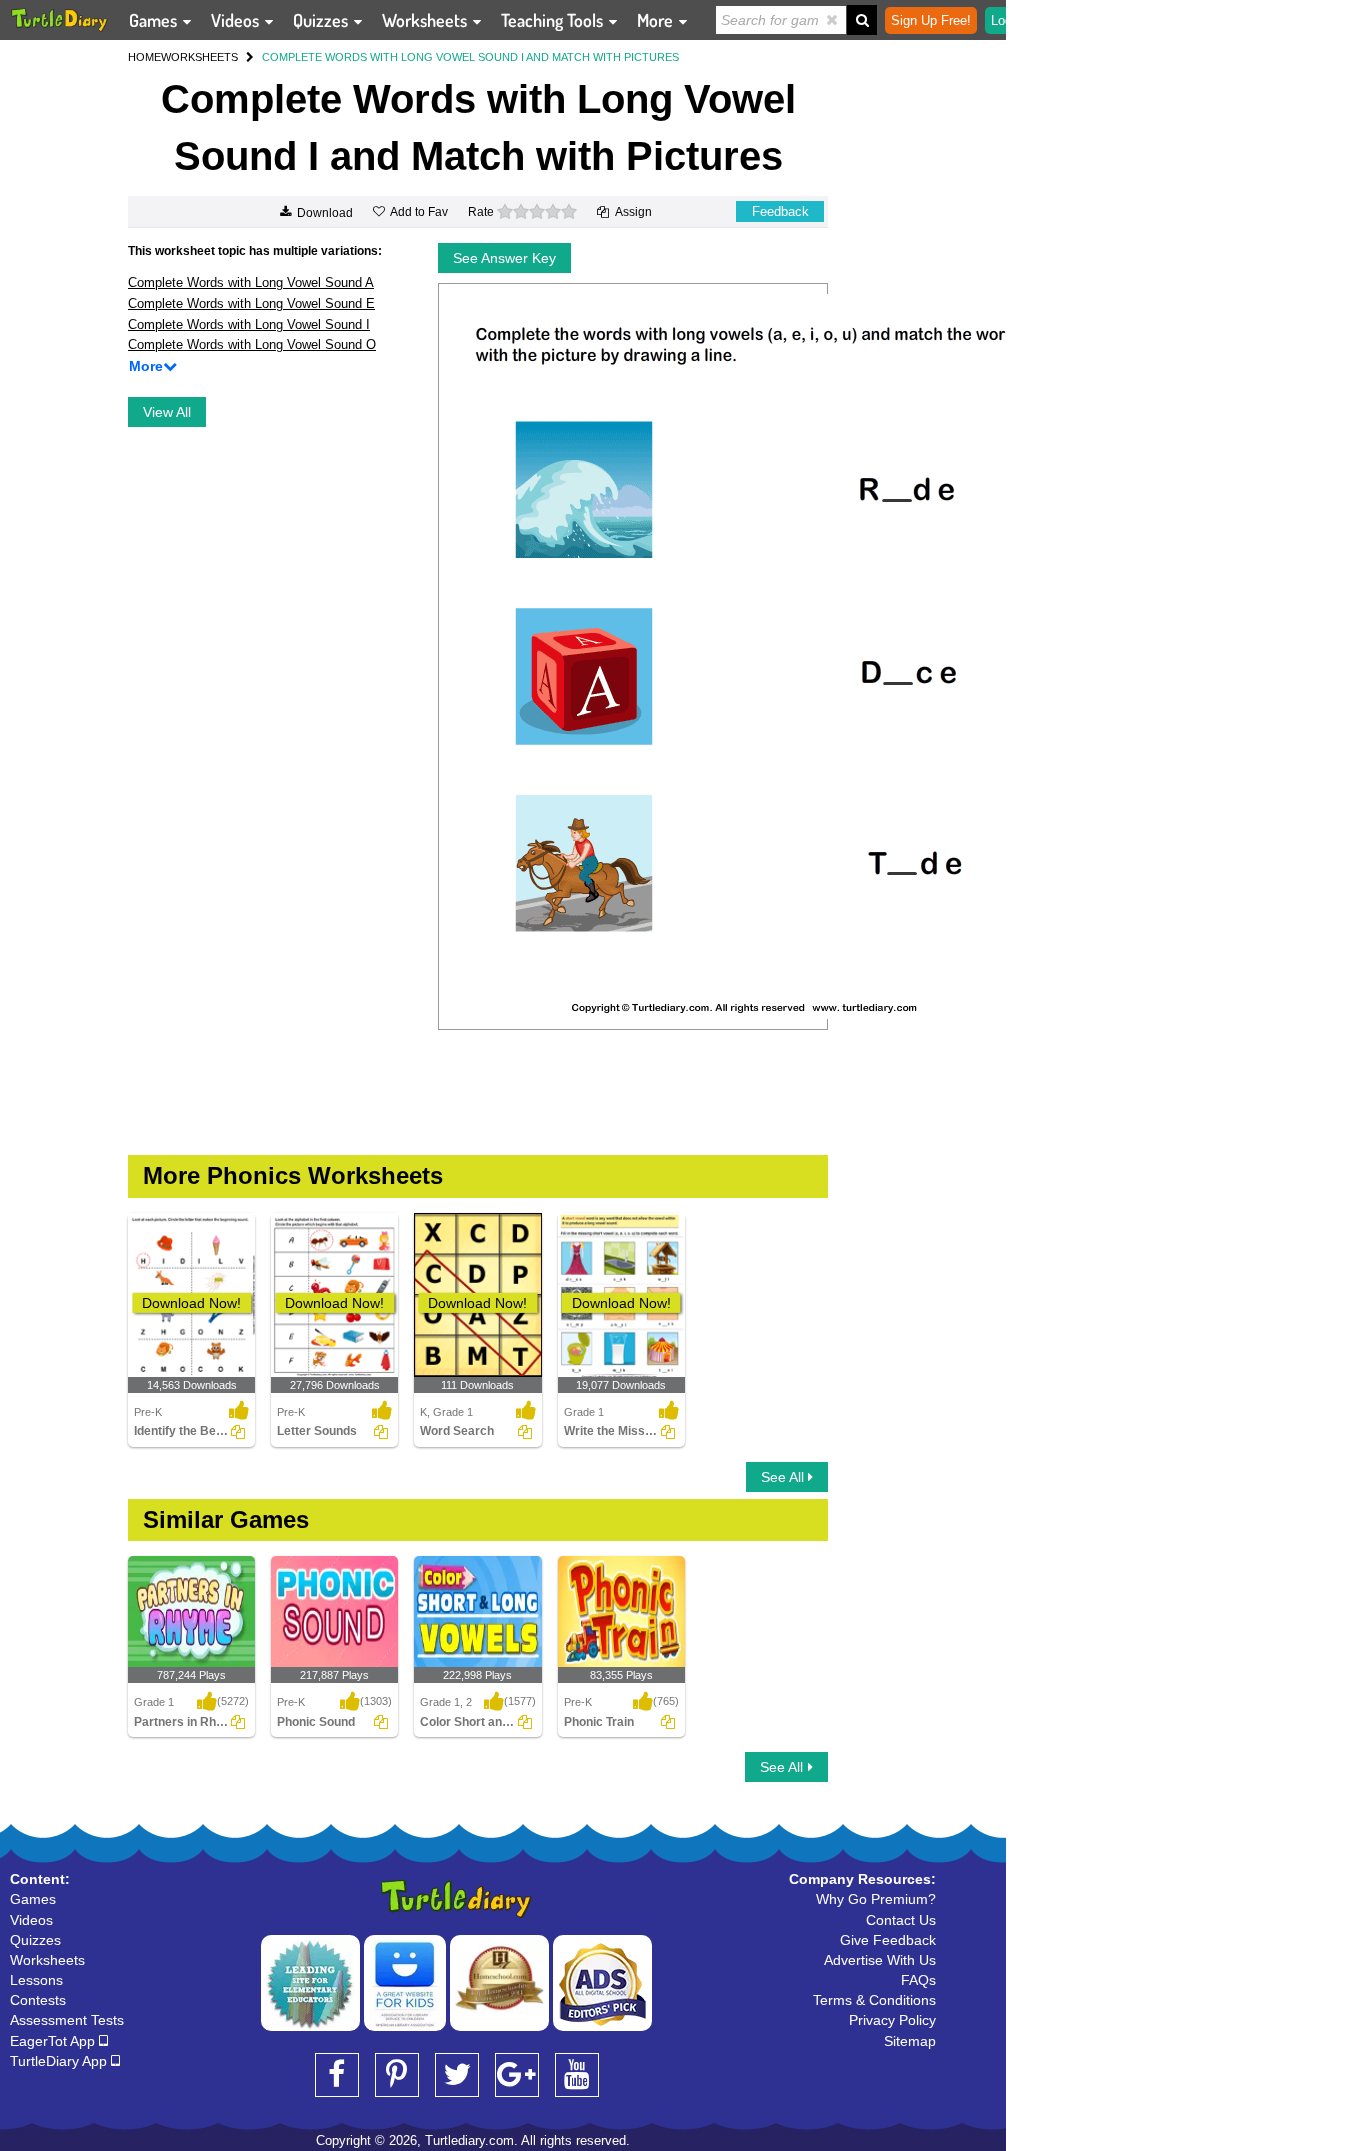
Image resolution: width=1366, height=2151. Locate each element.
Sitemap (910, 2041)
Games (155, 20)
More (657, 20)
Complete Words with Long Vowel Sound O (252, 344)
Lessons (36, 1980)
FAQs (918, 1980)
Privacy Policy (892, 2020)
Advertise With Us (880, 1960)
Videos (237, 20)
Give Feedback (888, 1940)
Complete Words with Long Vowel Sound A (251, 282)
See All (784, 1477)
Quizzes (322, 20)
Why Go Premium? (876, 1899)
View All (167, 412)
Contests (38, 2000)
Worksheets (426, 20)
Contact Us (901, 1920)
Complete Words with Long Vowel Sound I (249, 324)
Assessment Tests (67, 2020)
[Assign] (238, 1432)
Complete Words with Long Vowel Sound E (251, 303)
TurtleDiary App (60, 2061)
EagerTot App (54, 2041)
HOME (144, 57)
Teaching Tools (554, 20)
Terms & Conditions (874, 2000)
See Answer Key (504, 258)
